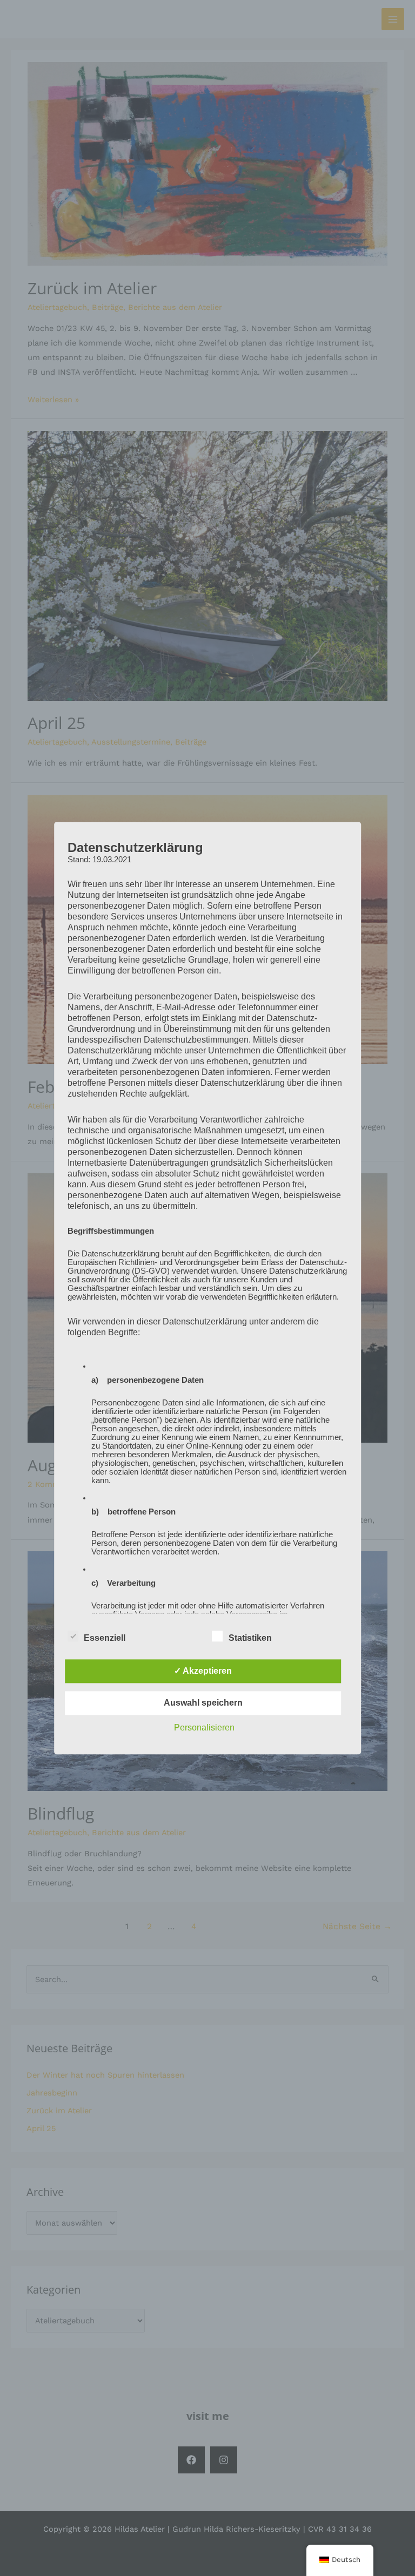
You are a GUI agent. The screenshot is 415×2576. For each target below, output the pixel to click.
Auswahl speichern (203, 1703)
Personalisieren (204, 1728)
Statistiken (250, 1638)
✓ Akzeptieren (203, 1671)
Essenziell (105, 1638)
